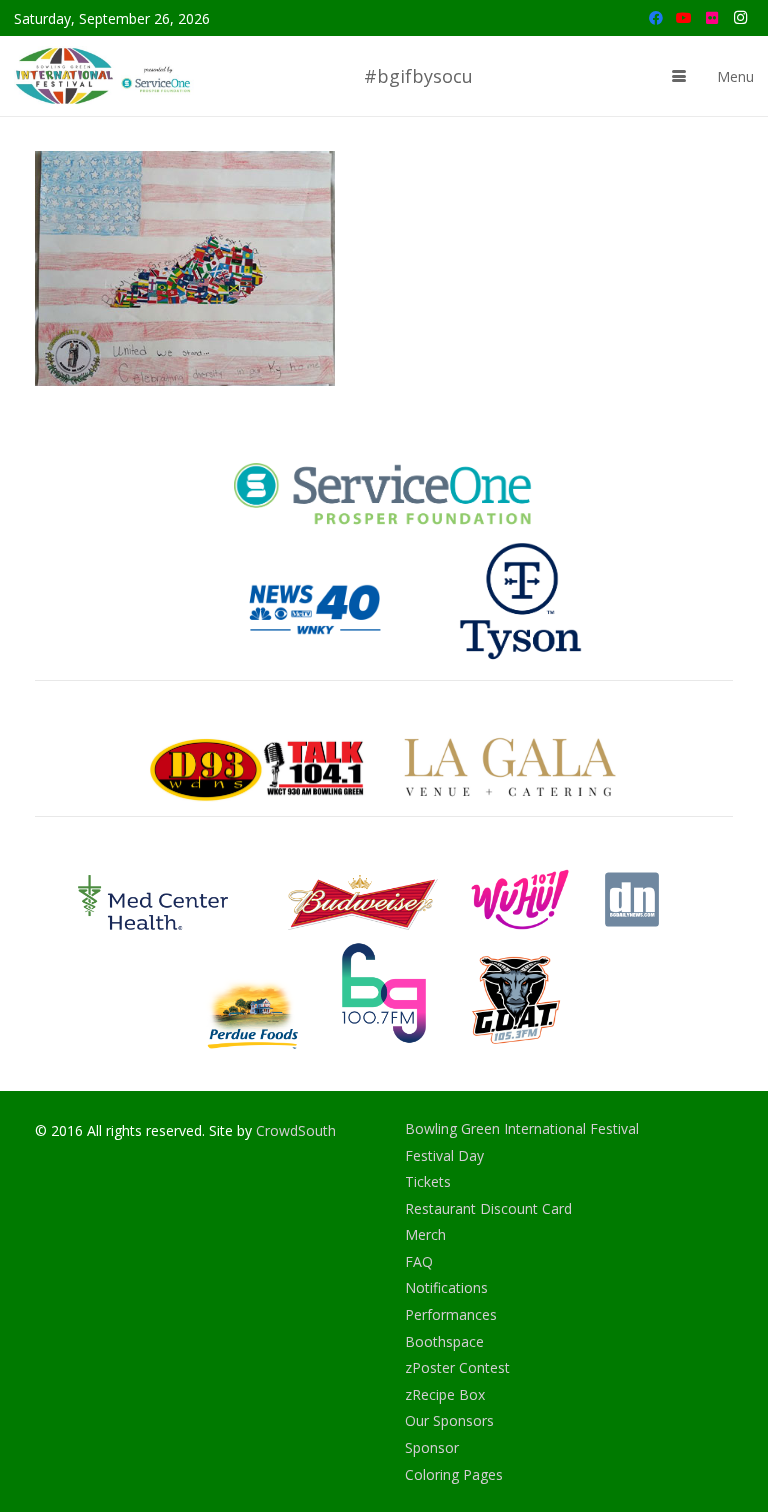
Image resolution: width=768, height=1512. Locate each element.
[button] (679, 76)
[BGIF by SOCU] (105, 76)
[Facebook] (656, 18)
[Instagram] (740, 18)
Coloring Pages (454, 1474)
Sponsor (432, 1447)
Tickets (428, 1181)
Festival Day (444, 1155)
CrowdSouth (296, 1130)
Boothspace (444, 1341)
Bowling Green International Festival (522, 1128)
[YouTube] (684, 18)
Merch (425, 1234)
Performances (451, 1314)
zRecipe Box (445, 1394)
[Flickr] (712, 18)
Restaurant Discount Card (488, 1208)
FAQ (419, 1261)
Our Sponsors (449, 1420)
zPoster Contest (457, 1367)
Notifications (446, 1287)
